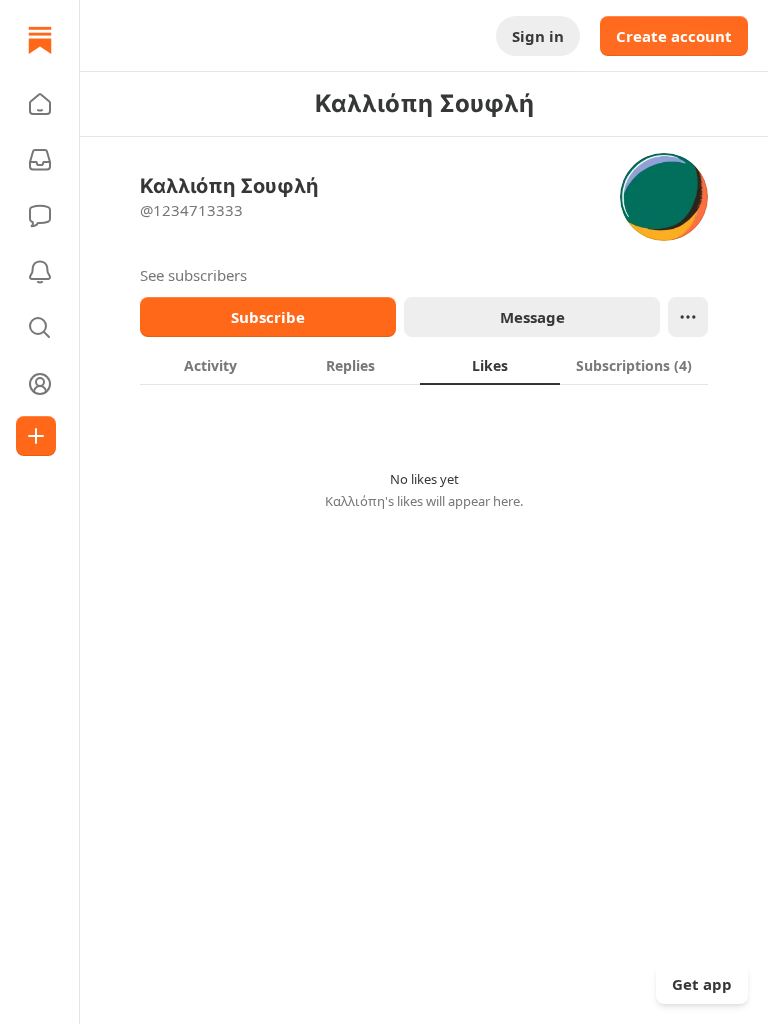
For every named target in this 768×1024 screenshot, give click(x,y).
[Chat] (40, 216)
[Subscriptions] (40, 160)
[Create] (36, 436)
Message (532, 317)
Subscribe (268, 317)
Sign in (538, 36)
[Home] (40, 40)
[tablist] (424, 365)
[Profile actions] (688, 317)
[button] (40, 104)
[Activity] (40, 272)
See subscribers (193, 275)
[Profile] (40, 384)
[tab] (210, 365)
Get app (702, 984)
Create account (674, 36)
